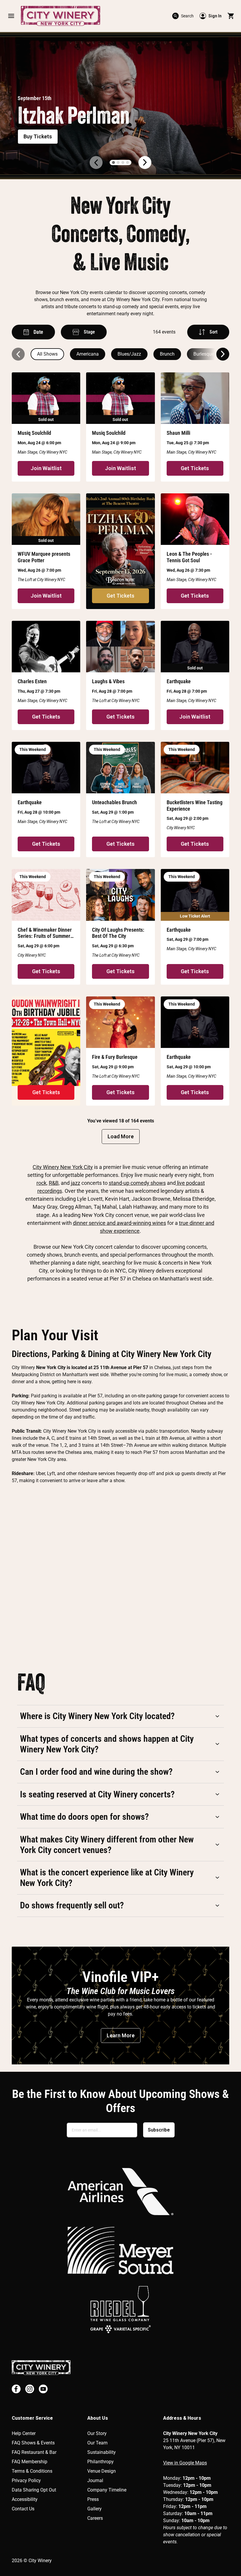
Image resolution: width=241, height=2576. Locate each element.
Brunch (167, 354)
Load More (121, 1136)
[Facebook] (16, 2389)
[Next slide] (223, 354)
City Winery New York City (63, 1167)
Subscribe (159, 2130)
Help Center (24, 2433)
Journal (95, 2480)
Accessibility (25, 2499)
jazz (76, 1183)
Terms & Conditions (32, 2471)
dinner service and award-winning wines (119, 1223)
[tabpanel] (120, 106)
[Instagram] (30, 2389)
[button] (11, 16)
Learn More (121, 2035)
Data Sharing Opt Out (34, 2490)
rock (41, 1183)
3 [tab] (123, 162)
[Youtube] (43, 2389)
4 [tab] (128, 162)
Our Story (97, 2433)
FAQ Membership (30, 2462)
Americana (88, 354)
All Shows (47, 354)
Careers (95, 2518)
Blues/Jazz (129, 354)
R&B (54, 1183)
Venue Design (102, 2471)
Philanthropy (101, 2462)
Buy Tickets (38, 136)
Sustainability (102, 2452)
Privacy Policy (26, 2480)
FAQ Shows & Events (33, 2443)
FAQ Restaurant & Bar (34, 2452)
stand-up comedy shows (137, 1183)
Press (93, 2499)
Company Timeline (107, 2490)
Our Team (97, 2443)
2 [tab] (118, 162)
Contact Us (23, 2509)
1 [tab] (113, 162)
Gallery (94, 2509)
